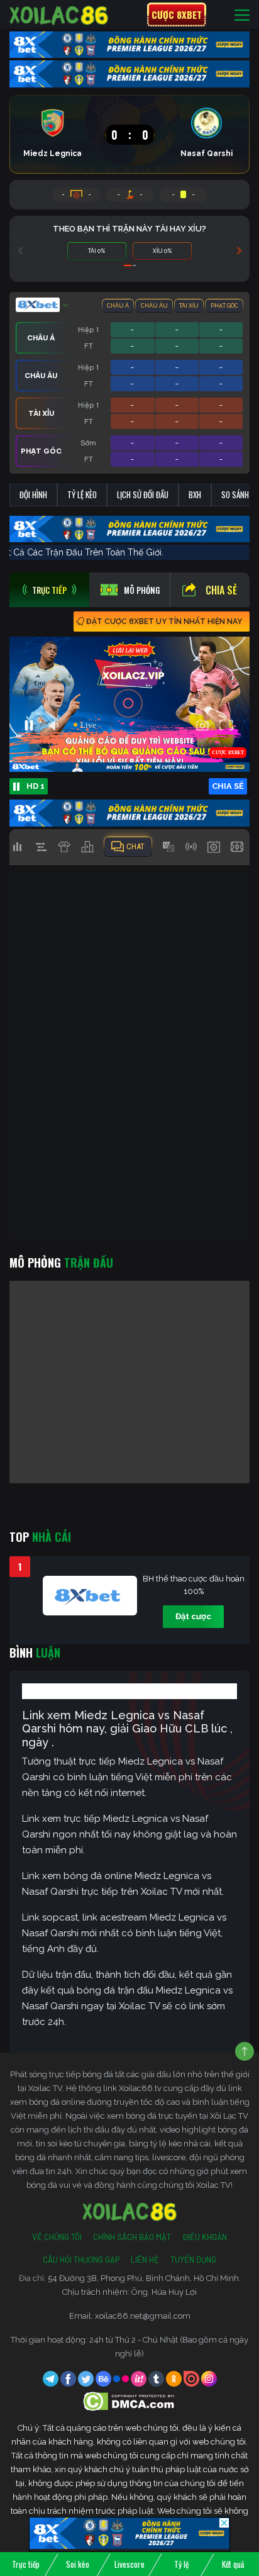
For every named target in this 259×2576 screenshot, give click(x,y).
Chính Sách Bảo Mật (132, 2237)
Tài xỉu (189, 306)
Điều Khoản (205, 2237)
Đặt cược (193, 1616)
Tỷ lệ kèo (82, 494)
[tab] (49, 590)
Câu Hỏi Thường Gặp (81, 2260)
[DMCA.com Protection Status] (130, 2401)
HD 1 (36, 786)
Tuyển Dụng (193, 2260)
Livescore (129, 2564)
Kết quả (233, 2564)
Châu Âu (154, 306)
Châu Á (118, 306)
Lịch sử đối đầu (143, 494)
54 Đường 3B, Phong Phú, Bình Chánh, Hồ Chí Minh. (144, 2278)
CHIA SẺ (228, 786)
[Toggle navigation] (242, 15)
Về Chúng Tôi (57, 2237)
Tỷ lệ (181, 2564)
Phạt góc (224, 306)
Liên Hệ (145, 2260)
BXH (195, 494)
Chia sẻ (221, 590)
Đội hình (33, 494)
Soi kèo (78, 2564)
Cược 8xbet (177, 14)
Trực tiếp (26, 2564)
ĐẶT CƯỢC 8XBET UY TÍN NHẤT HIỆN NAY (164, 622)
